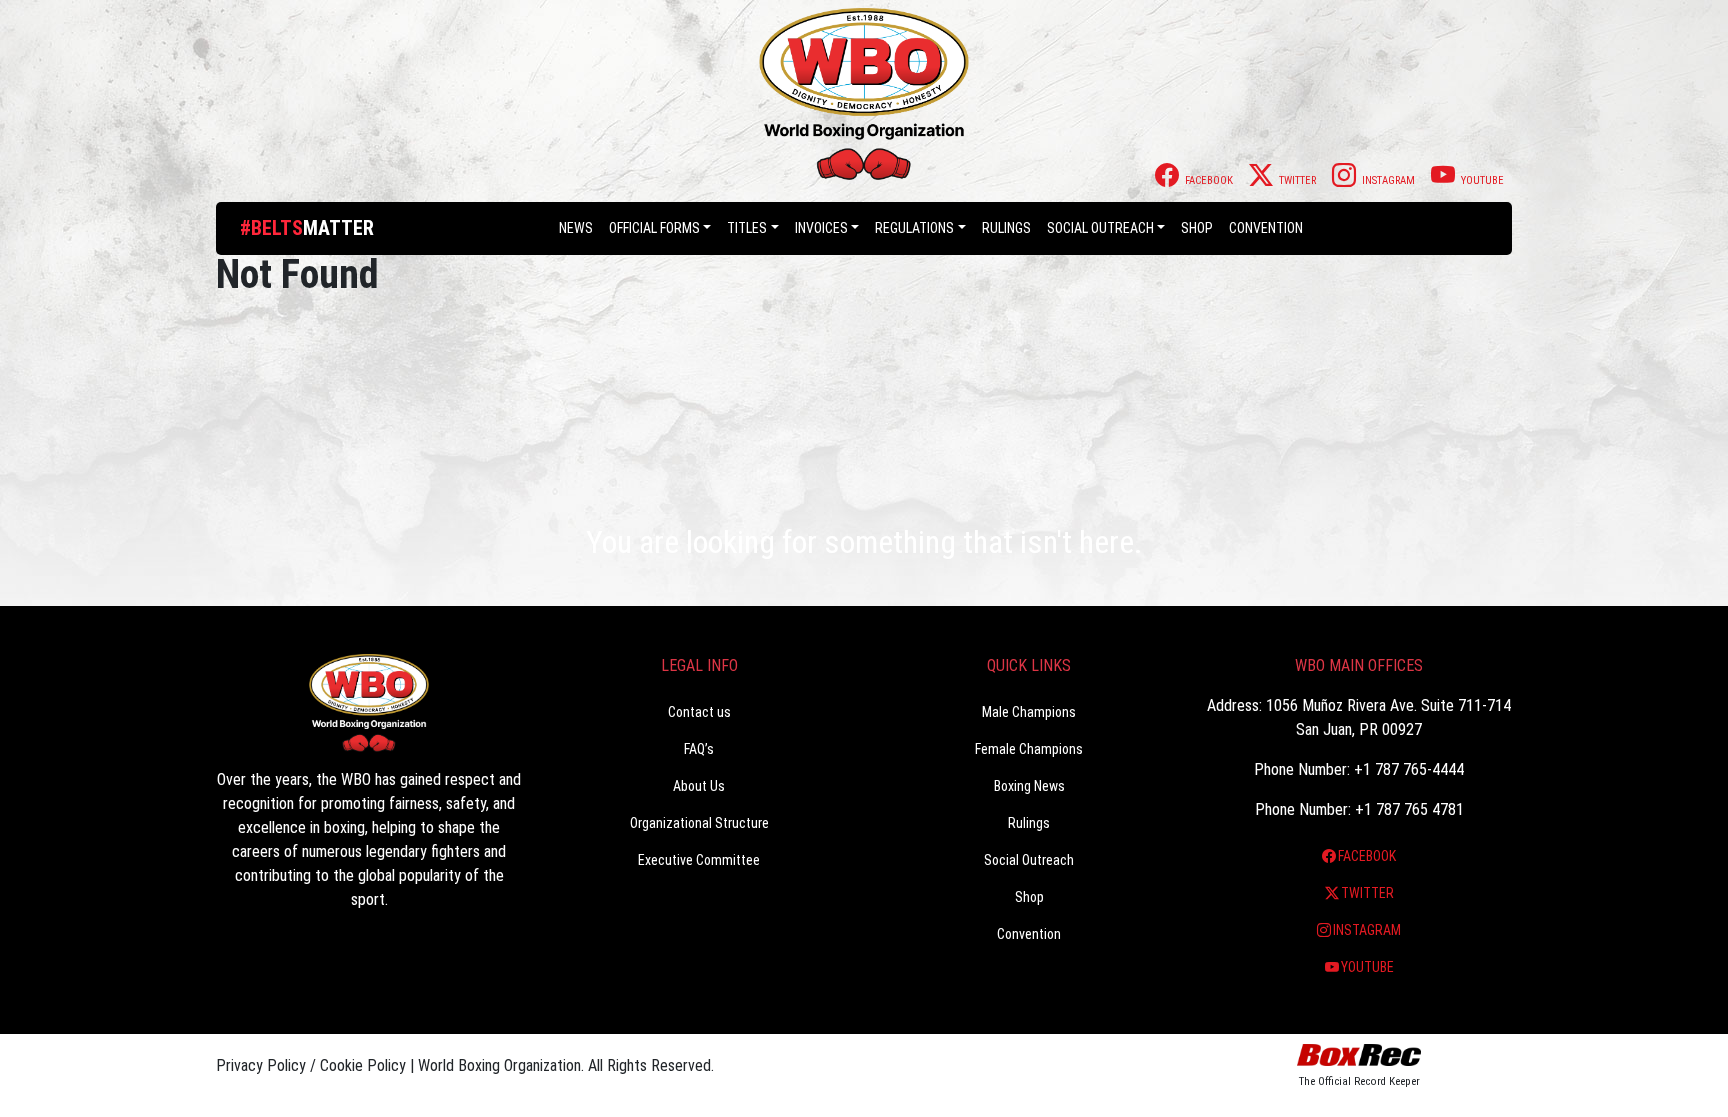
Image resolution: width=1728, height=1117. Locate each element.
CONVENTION (1266, 228)
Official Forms (654, 228)
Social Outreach (1100, 228)
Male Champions (1029, 712)
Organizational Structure (699, 823)
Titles (747, 228)
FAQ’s (699, 749)
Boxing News (1029, 786)
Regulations (914, 228)
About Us (699, 786)
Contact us (699, 712)
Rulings (1006, 228)
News (576, 228)
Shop (1197, 228)
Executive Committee (699, 860)
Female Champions (1029, 749)
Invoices (821, 228)
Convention (1029, 934)
